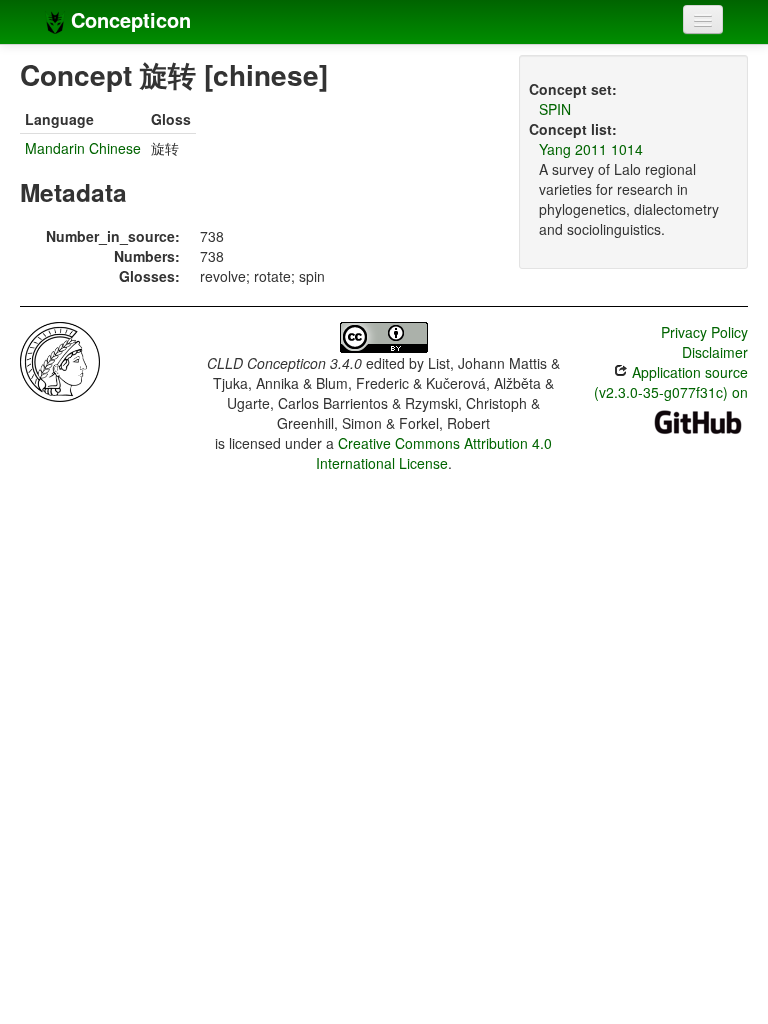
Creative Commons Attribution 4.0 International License (434, 453)
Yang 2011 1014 (591, 149)
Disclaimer (715, 352)
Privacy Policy (704, 332)
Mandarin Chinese (83, 148)
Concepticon (128, 19)
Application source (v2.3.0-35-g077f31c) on (671, 382)
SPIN (555, 109)
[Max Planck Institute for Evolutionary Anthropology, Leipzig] (60, 360)
